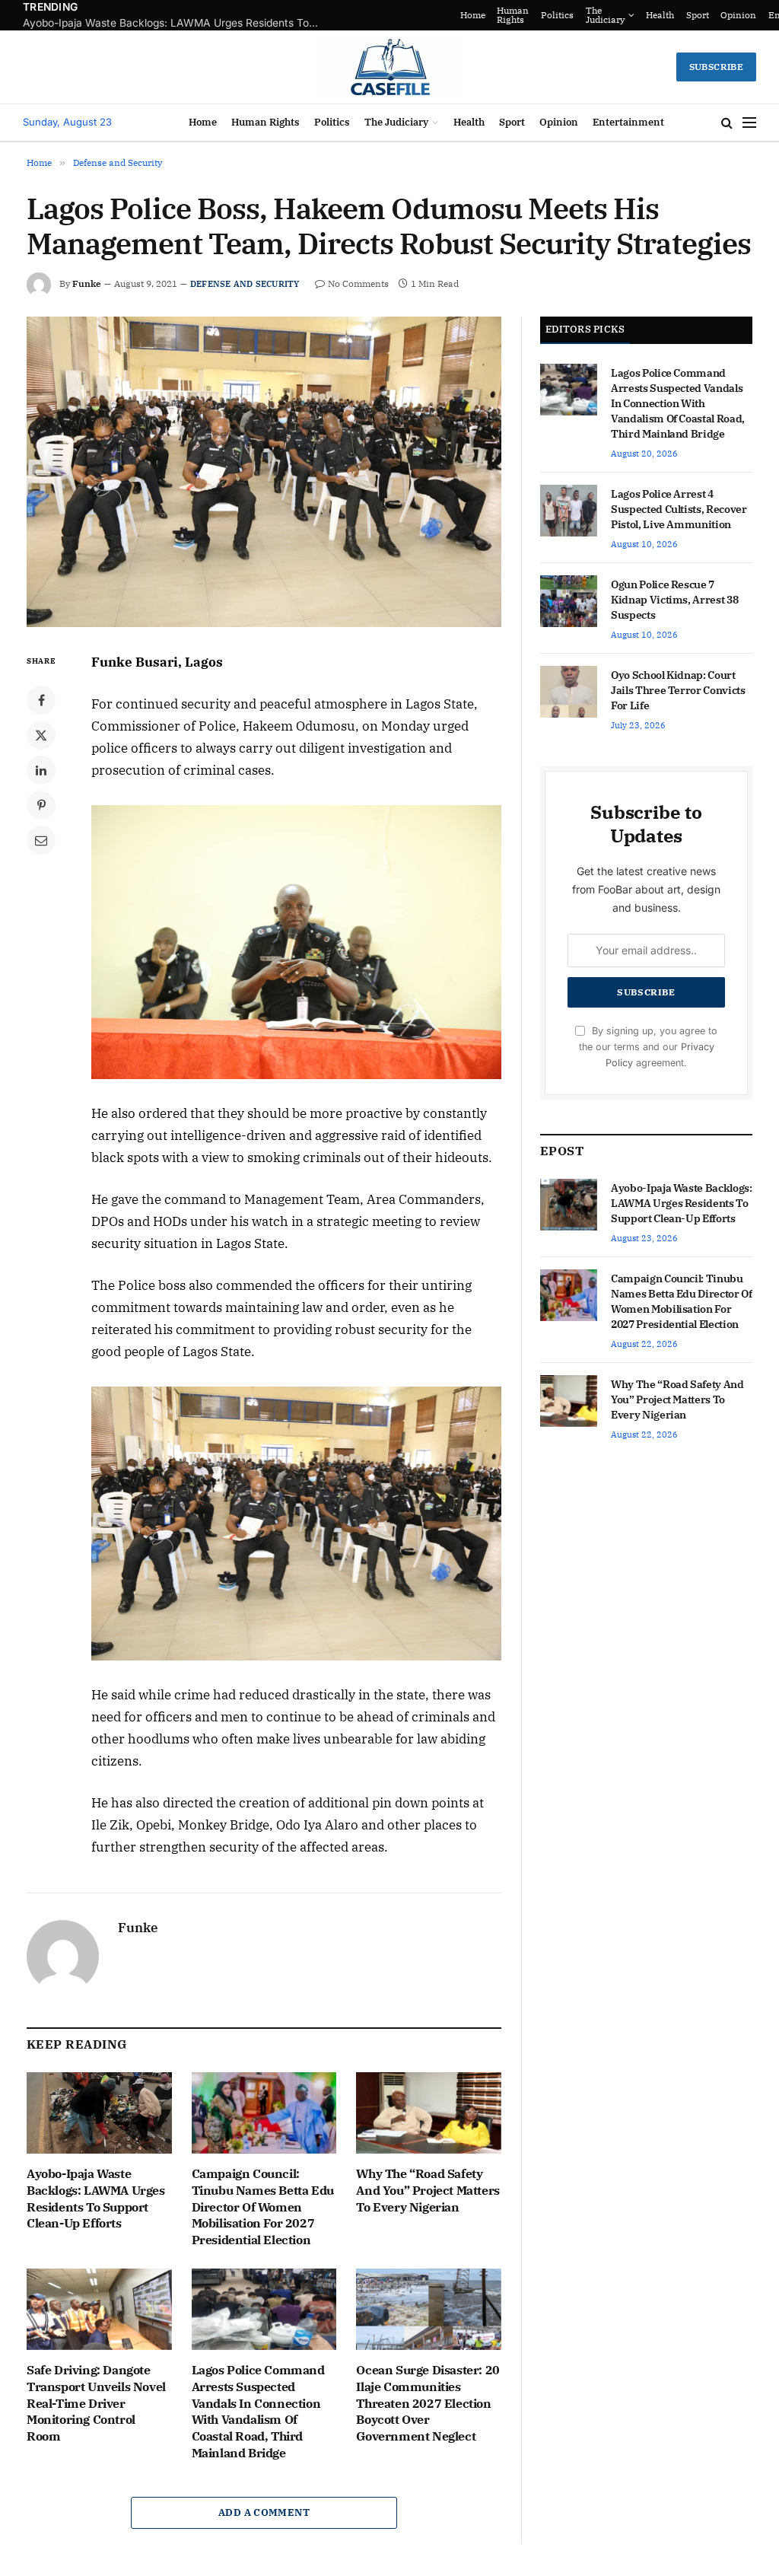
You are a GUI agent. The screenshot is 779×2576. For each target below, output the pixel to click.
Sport (512, 122)
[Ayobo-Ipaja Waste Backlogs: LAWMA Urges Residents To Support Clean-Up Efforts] (99, 2113)
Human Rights (625, 15)
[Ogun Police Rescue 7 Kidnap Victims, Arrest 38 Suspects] (569, 601)
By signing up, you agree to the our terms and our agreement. (648, 1047)
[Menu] (749, 123)
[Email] (41, 840)
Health (469, 122)
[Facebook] (41, 700)
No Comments (358, 283)
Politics (669, 15)
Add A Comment (264, 2512)
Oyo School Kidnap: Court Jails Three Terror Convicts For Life (678, 690)
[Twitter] (41, 735)
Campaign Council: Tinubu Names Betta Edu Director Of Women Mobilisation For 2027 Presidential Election (175, 23)
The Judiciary (717, 15)
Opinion (559, 122)
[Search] (727, 123)
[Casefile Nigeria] (390, 67)
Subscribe (716, 67)
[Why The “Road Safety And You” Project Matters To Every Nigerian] (429, 2113)
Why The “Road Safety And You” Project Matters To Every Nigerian (428, 2190)
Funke (87, 283)
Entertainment (628, 122)
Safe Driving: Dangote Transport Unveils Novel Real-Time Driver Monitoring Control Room (96, 2403)
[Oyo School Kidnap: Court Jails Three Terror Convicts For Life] (569, 692)
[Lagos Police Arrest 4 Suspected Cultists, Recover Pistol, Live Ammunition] (569, 511)
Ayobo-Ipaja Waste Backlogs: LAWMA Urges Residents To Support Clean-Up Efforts (96, 2198)
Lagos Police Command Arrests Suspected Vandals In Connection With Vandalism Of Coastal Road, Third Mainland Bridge (258, 2411)
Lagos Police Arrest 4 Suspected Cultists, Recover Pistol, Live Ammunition (679, 509)
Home (585, 15)
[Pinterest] (41, 805)
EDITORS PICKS (585, 329)
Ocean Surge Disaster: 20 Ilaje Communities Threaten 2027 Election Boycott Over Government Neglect (428, 2403)
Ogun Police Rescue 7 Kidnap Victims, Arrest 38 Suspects (674, 600)
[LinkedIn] (41, 770)
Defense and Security (245, 284)
